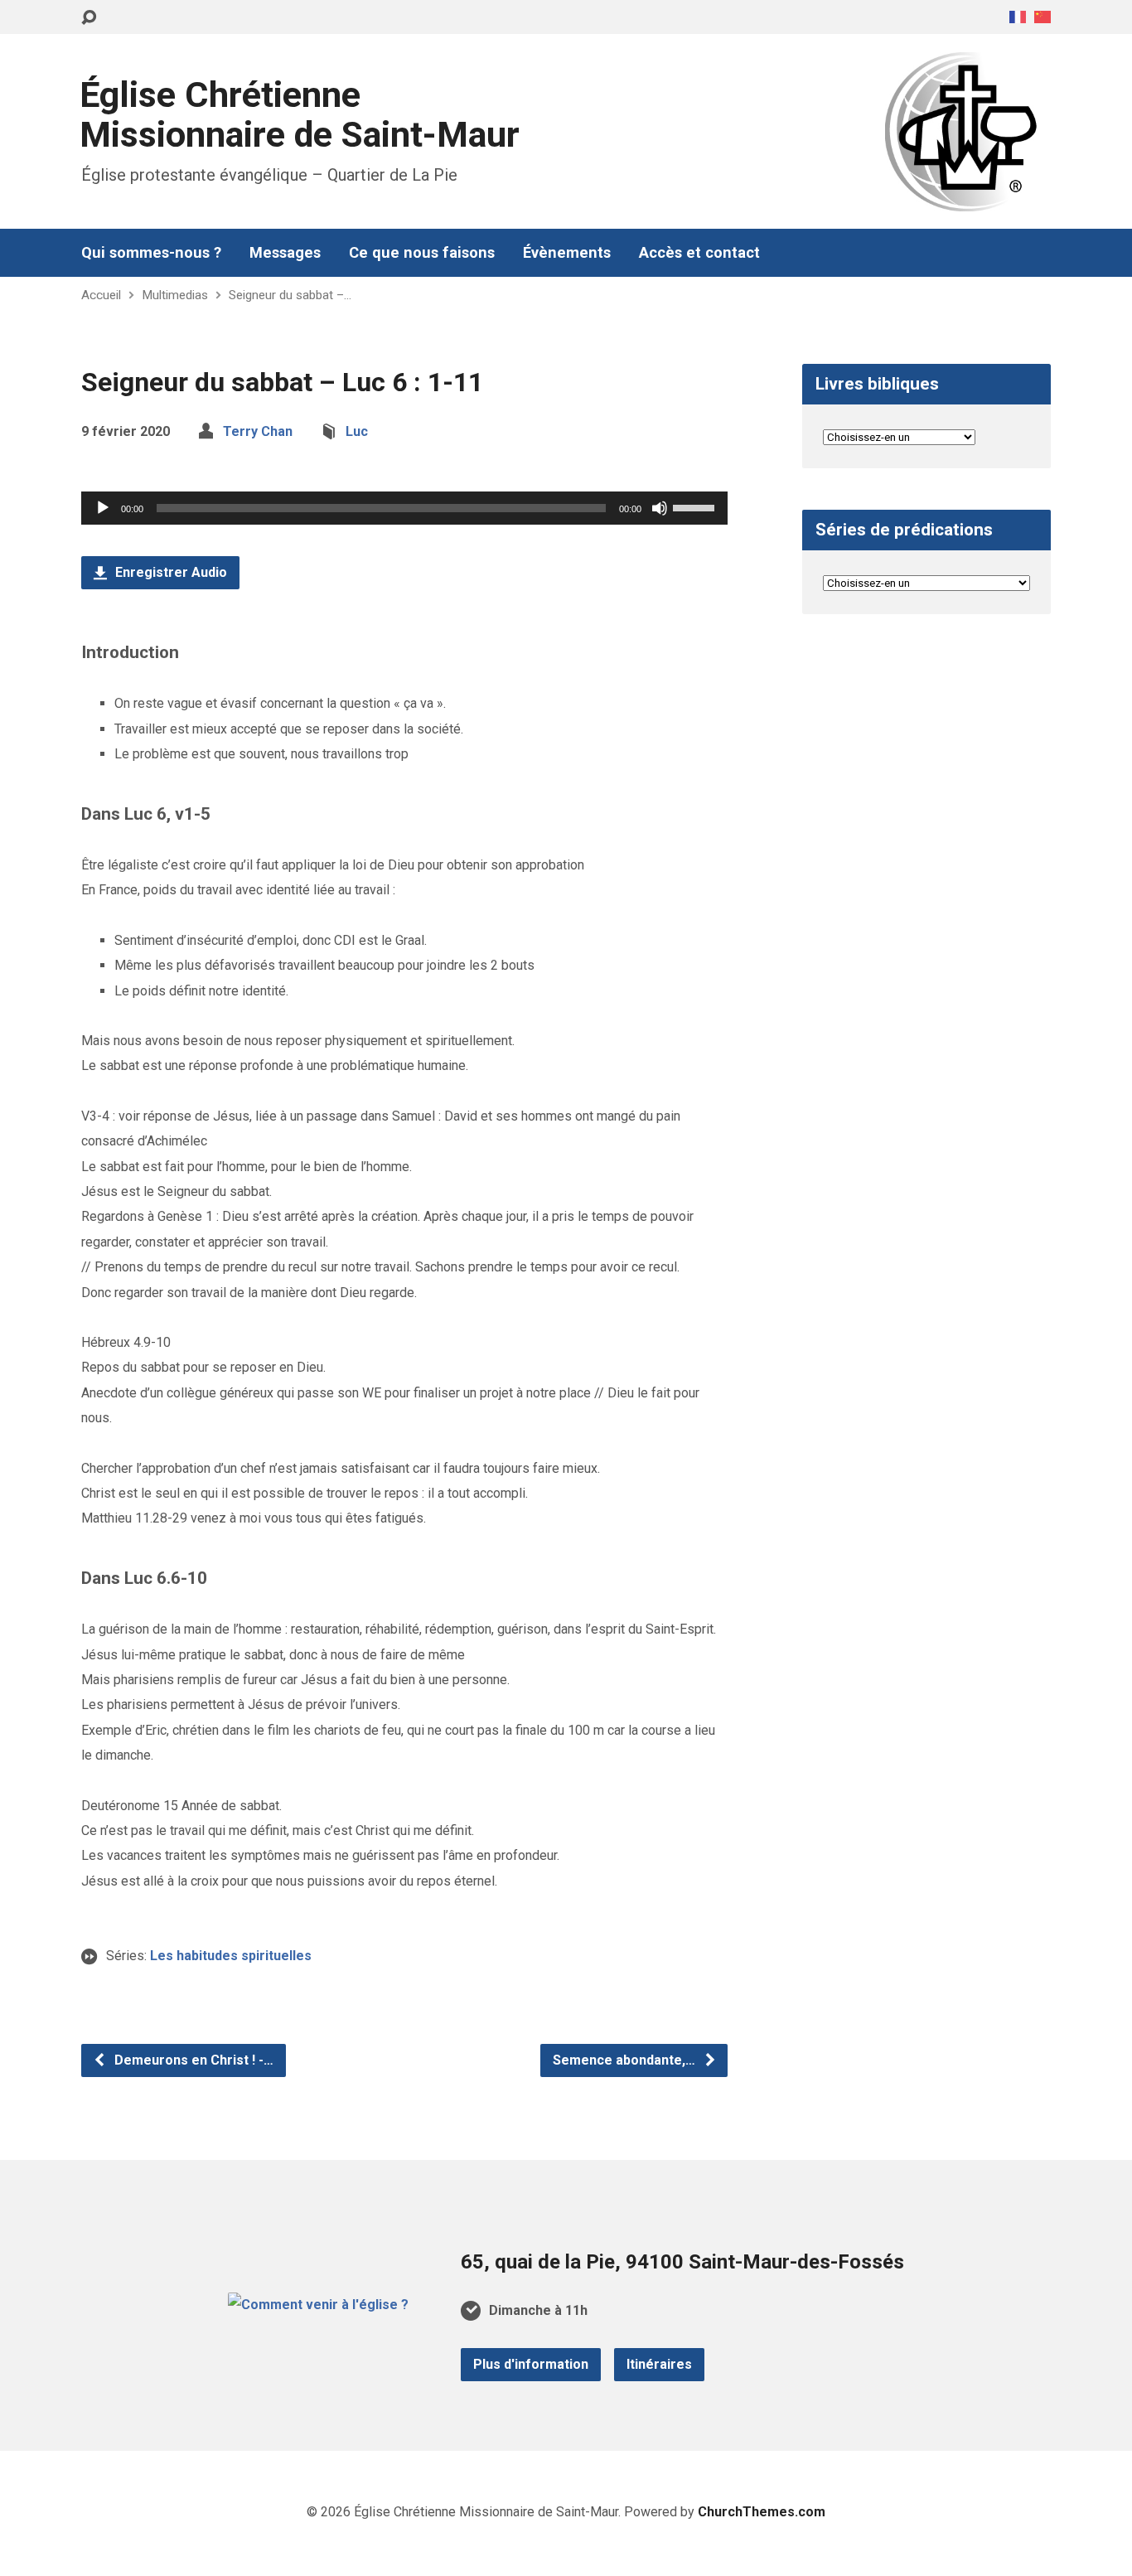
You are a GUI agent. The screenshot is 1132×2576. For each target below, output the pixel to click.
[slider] (696, 506)
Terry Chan (258, 431)
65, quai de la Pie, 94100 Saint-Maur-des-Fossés (682, 2262)
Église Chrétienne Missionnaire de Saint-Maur (300, 115)
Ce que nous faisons (422, 253)
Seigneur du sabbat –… (290, 295)
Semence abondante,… (626, 2060)
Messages (285, 253)
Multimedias (175, 295)
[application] (404, 508)
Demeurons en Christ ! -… (192, 2060)
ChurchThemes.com (762, 2512)
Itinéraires (659, 2364)
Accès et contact (699, 253)
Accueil (101, 295)
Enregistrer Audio (169, 572)
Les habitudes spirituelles (231, 1956)
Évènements (567, 253)
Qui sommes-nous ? (151, 253)
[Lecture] (103, 508)
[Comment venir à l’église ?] (318, 2305)
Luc (357, 431)
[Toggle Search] (89, 18)
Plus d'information (531, 2364)
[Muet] (660, 508)
